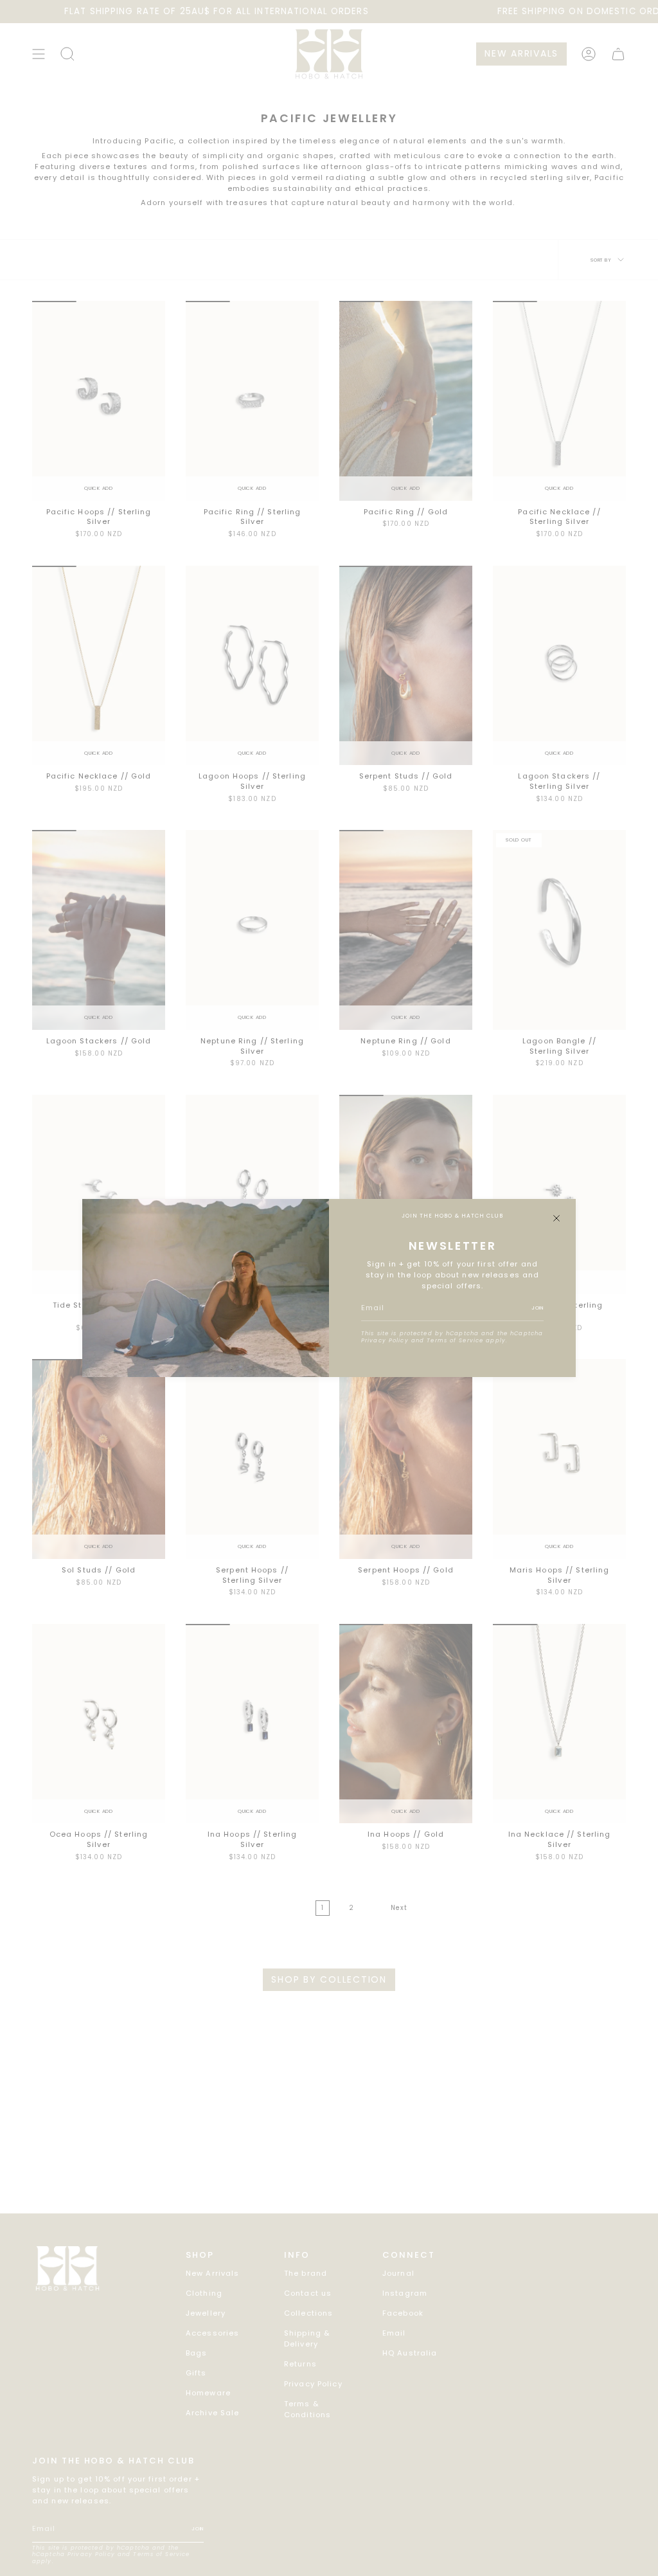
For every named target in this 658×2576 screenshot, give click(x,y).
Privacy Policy (385, 1340)
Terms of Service (455, 1340)
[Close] (556, 1218)
